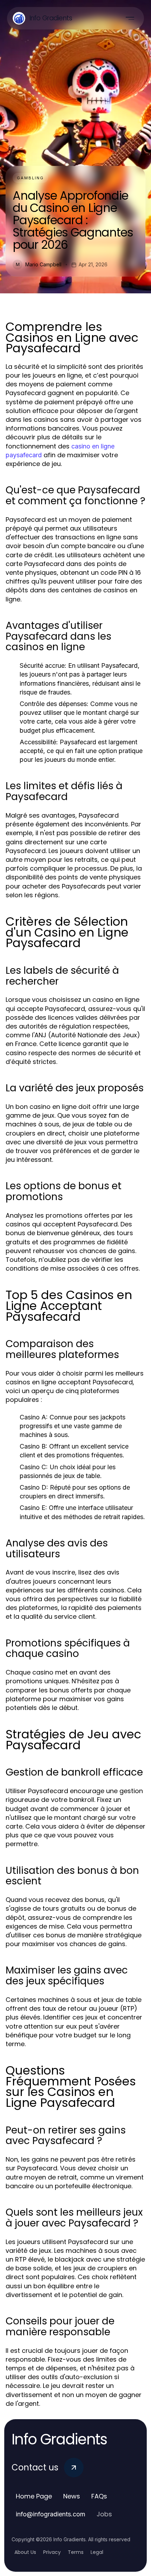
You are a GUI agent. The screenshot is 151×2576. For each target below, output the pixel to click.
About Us (25, 2552)
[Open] (130, 18)
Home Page (34, 2496)
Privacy (52, 2552)
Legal (97, 2552)
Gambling (30, 178)
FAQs (99, 2496)
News (72, 2496)
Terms (76, 2552)
